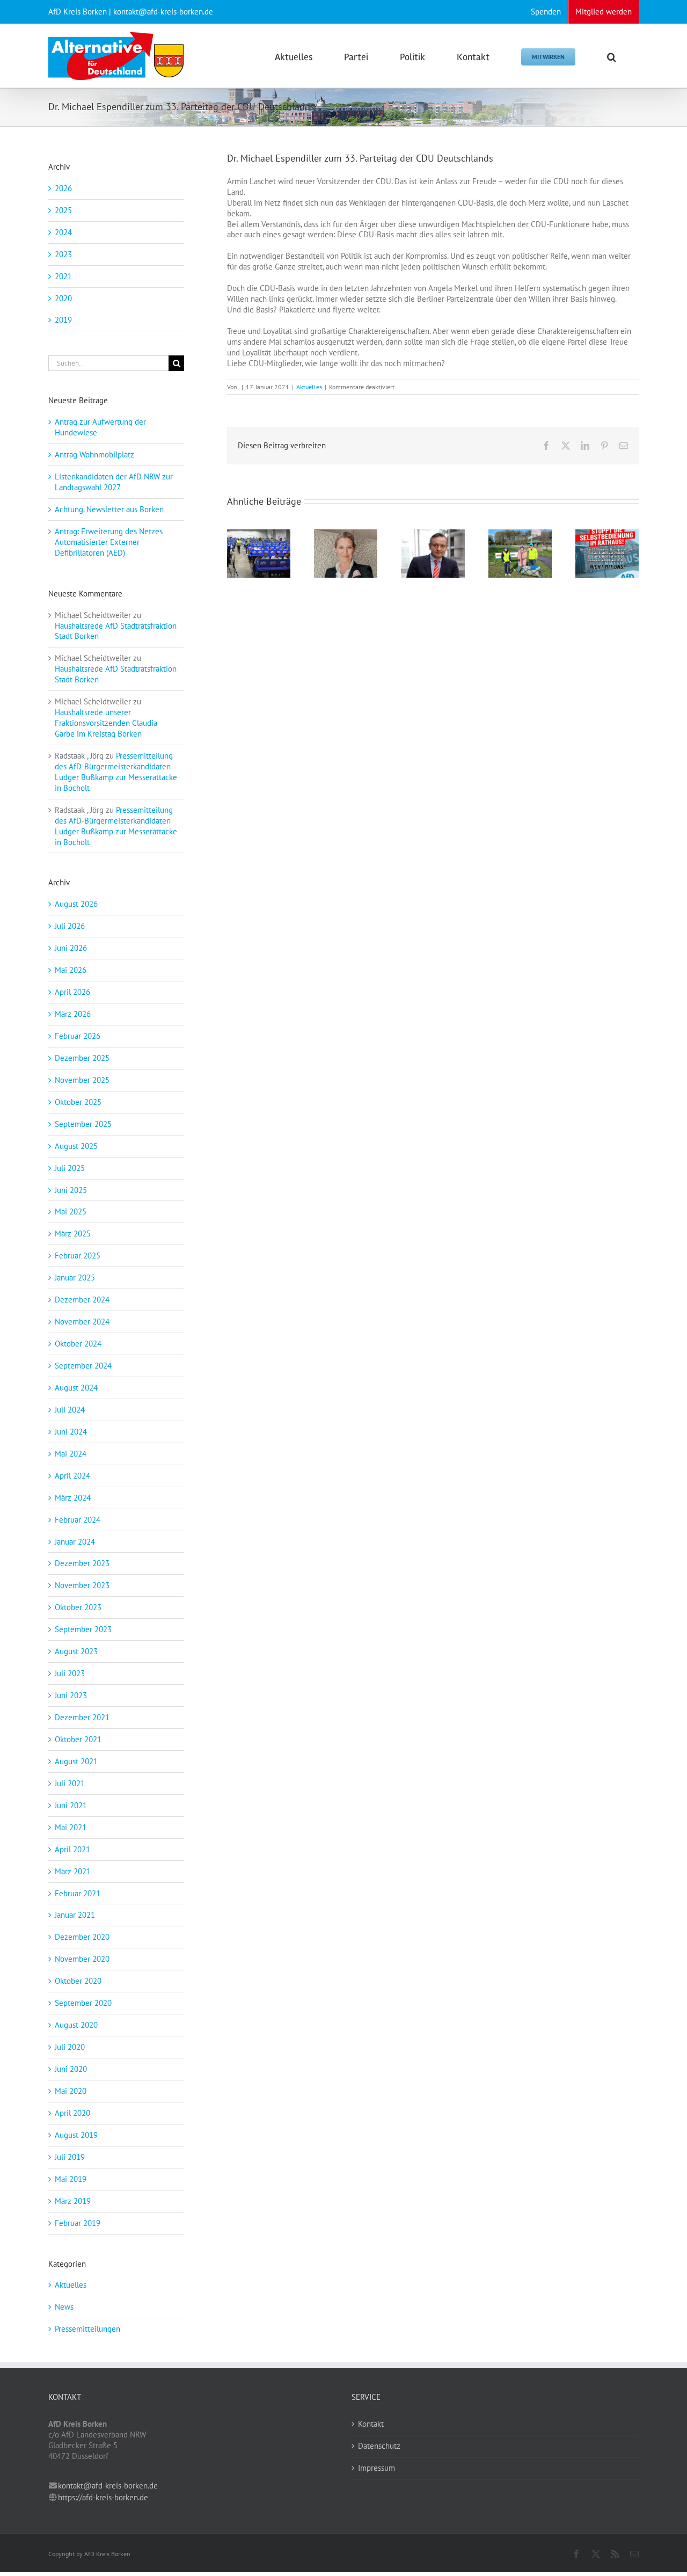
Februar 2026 (78, 1036)
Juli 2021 (70, 1783)
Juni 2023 (71, 1695)
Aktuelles (309, 387)
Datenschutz (379, 2446)
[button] (612, 56)
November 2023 (82, 1585)
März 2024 (73, 1498)
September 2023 (83, 1629)
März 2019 (73, 2201)
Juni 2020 (71, 2069)
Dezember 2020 (82, 1937)
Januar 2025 (75, 1278)
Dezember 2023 (82, 1563)
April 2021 (72, 1849)
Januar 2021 (75, 1915)
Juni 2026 (71, 948)
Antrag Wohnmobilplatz (94, 454)
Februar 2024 (78, 1520)
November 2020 (82, 1959)
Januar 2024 (75, 1542)
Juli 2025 (70, 1168)
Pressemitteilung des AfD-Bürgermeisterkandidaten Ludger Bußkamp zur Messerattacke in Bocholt (116, 772)
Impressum (377, 2468)
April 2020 (72, 2113)
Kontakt (371, 2424)
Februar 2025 (78, 1256)
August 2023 (76, 1651)
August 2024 (76, 1388)
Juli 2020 (70, 2047)
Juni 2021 (71, 1805)
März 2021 (73, 1871)
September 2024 (83, 1366)
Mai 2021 (71, 1827)
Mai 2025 (71, 1211)
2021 (63, 276)
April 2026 (72, 992)
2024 (63, 232)
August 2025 (76, 1146)
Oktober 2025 (78, 1102)
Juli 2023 (70, 1673)
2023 (63, 254)
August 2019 (76, 2135)
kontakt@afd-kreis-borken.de (108, 2486)
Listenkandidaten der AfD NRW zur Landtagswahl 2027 (114, 482)
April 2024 (72, 1476)
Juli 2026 (70, 926)
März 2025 (73, 1234)
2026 (63, 188)
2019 (63, 320)
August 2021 (76, 1761)
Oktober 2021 (78, 1739)
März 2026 (73, 1014)
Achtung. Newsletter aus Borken (109, 509)
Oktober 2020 (78, 1981)
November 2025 (82, 1080)
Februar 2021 (78, 1893)
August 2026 (76, 904)
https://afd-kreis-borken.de (103, 2497)
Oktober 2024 (78, 1344)
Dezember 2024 (82, 1300)
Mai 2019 (71, 2179)
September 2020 (83, 2003)
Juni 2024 (71, 1432)
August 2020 (76, 2025)
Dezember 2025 (82, 1058)
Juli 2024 (70, 1410)
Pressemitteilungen (87, 2329)
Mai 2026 (71, 970)
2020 (63, 298)
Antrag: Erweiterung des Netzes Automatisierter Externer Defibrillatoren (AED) (109, 542)
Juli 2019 (70, 2157)
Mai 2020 (71, 2091)
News (64, 2307)
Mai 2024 (71, 1454)
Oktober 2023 (78, 1607)
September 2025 (83, 1124)
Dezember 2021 (82, 1717)
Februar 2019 (78, 2223)
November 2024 (82, 1322)
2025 (63, 210)
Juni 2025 (71, 1190)
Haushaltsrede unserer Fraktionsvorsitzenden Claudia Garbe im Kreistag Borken (106, 723)
